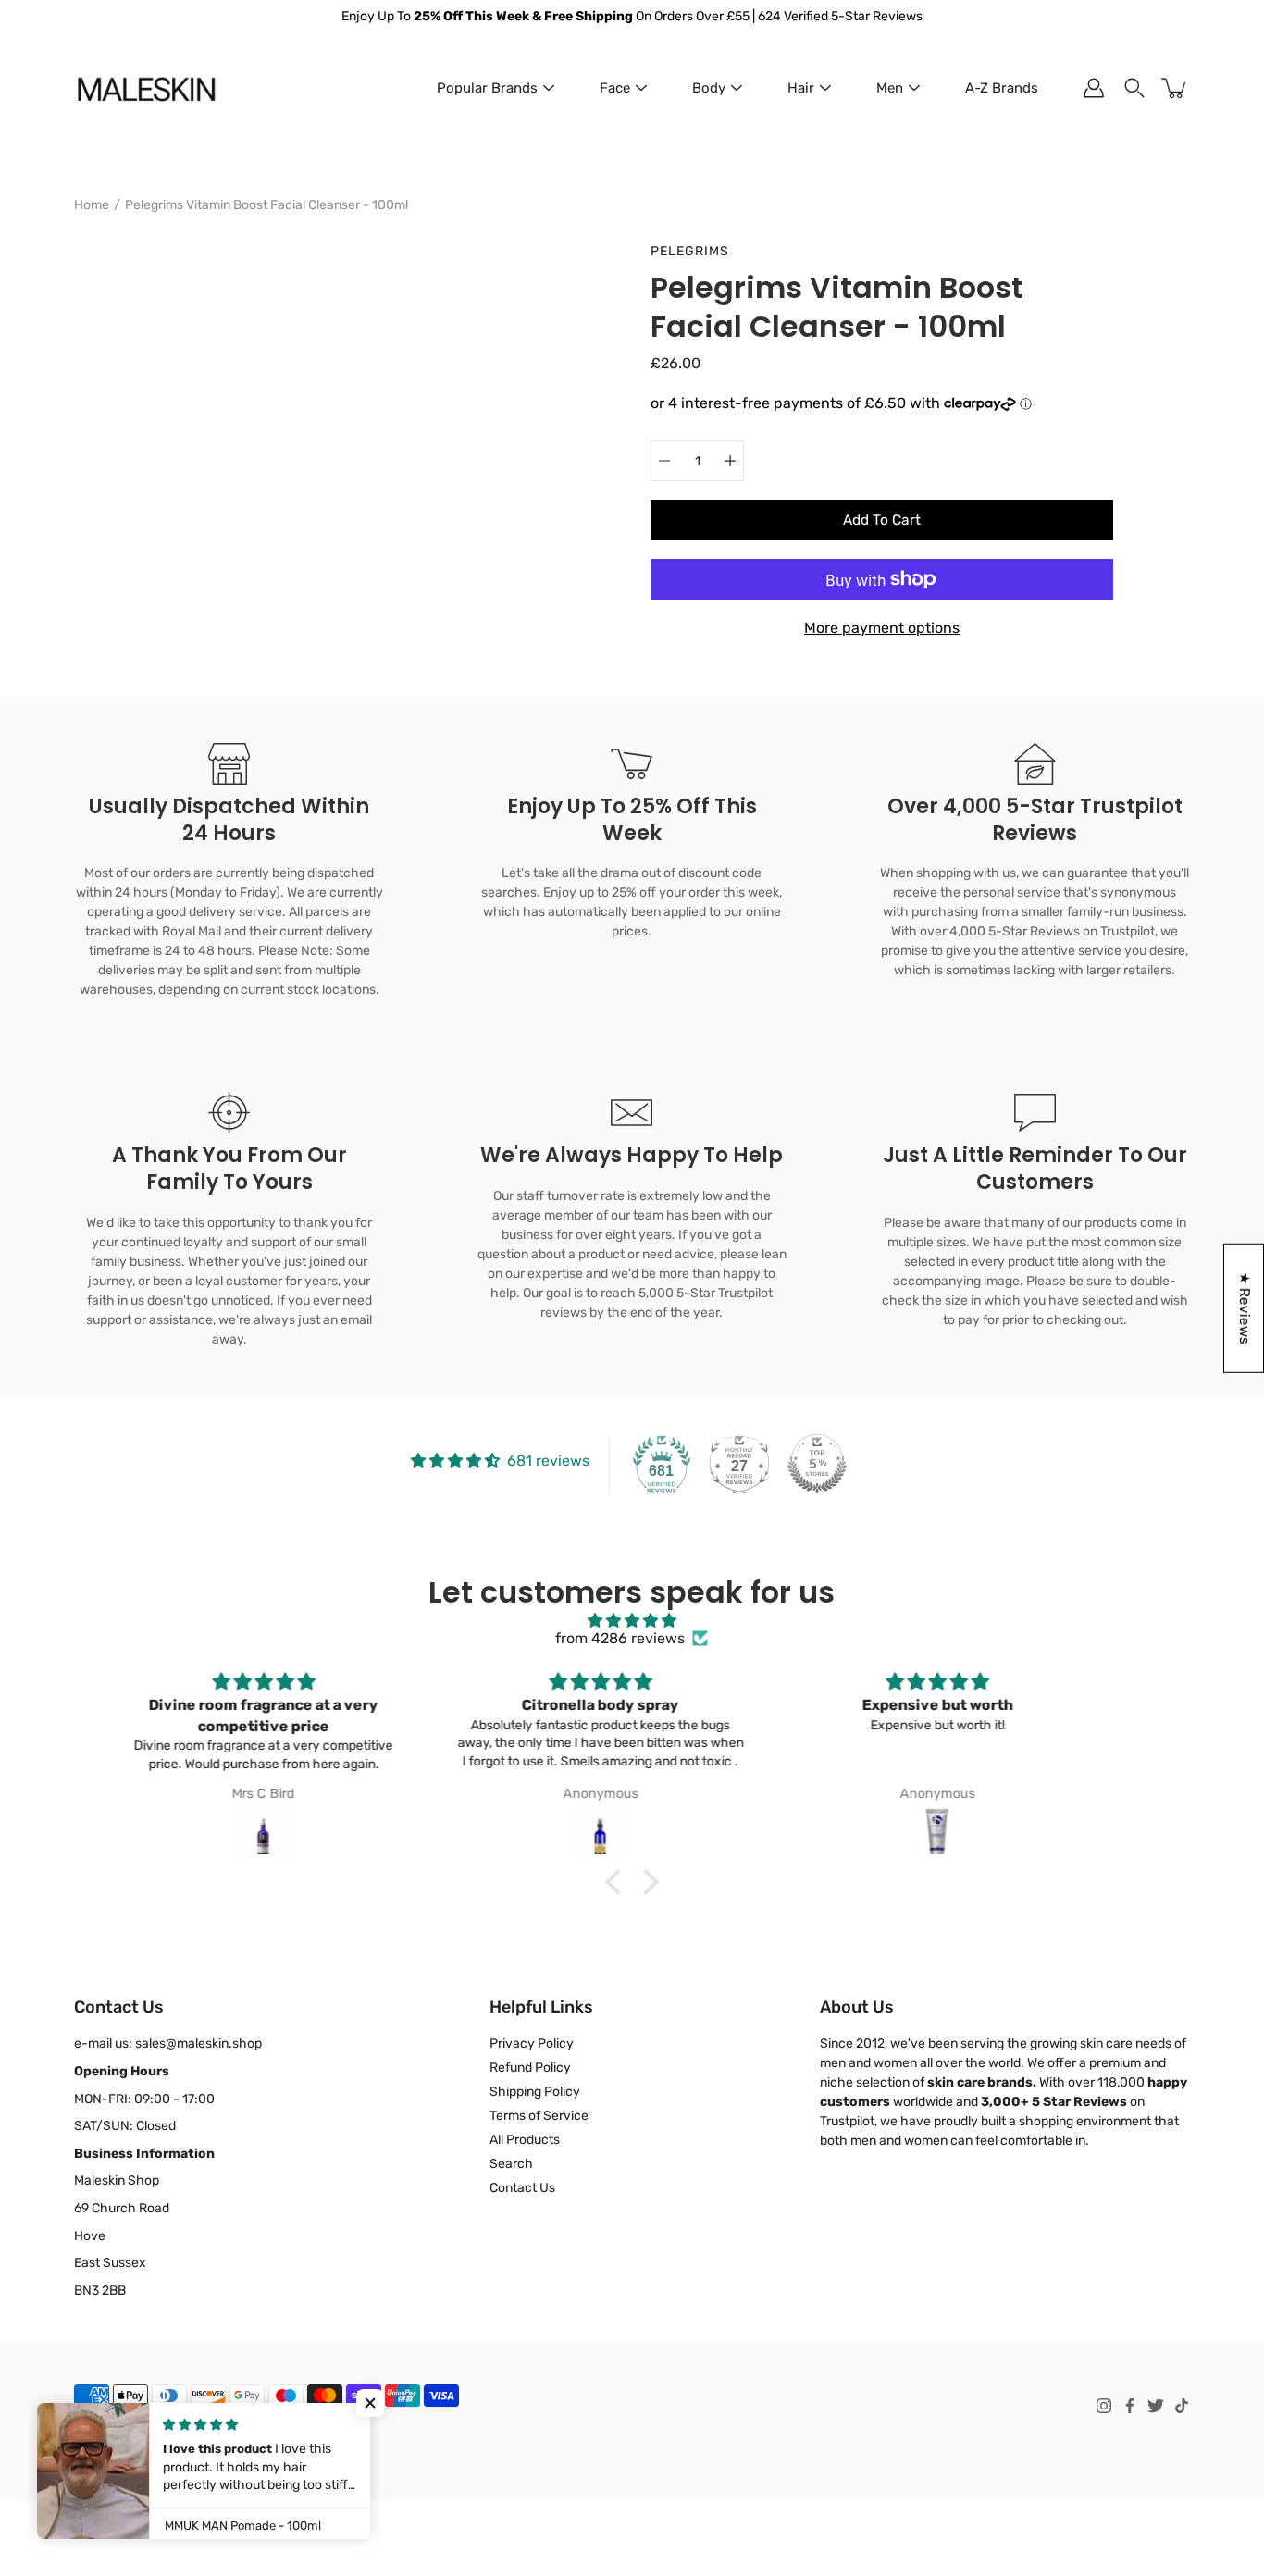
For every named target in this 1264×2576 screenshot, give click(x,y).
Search (511, 2164)
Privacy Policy (532, 2043)
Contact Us (522, 2188)
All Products (525, 2140)
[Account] (1094, 88)
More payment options (882, 628)
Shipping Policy (535, 2092)
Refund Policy (530, 2068)
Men (890, 88)
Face (615, 88)
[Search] (1134, 88)
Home (92, 205)
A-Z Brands (1002, 88)
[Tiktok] (1182, 2406)
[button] (618, 1882)
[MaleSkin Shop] (146, 88)
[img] (632, 1621)
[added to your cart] (1175, 88)
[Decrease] (664, 461)
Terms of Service (539, 2116)
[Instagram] (1104, 2406)
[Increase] (730, 461)
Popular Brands (487, 88)
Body (709, 88)
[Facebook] (1130, 2406)
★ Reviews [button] (1245, 1308)
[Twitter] (1156, 2406)
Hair (801, 88)
